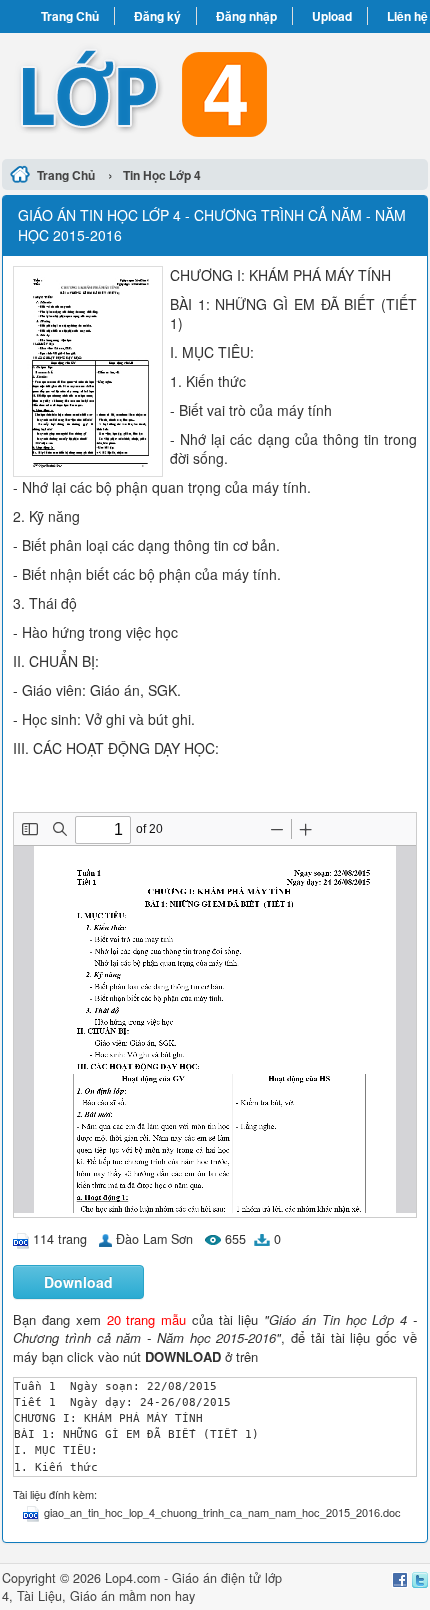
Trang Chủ (70, 16)
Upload (332, 16)
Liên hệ (407, 16)
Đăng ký (157, 16)
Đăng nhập (246, 16)
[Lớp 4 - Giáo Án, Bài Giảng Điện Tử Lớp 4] (215, 93)
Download (78, 1282)
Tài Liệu (39, 1596)
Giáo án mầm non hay (132, 1596)
